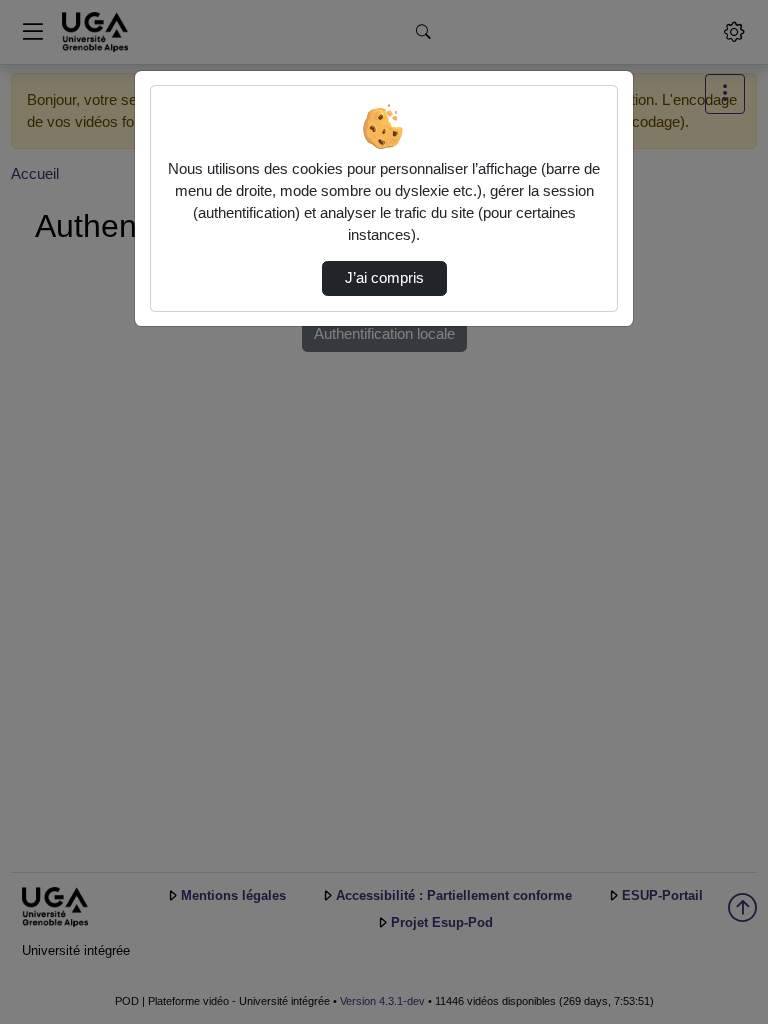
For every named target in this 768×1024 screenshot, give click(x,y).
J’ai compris (384, 278)
